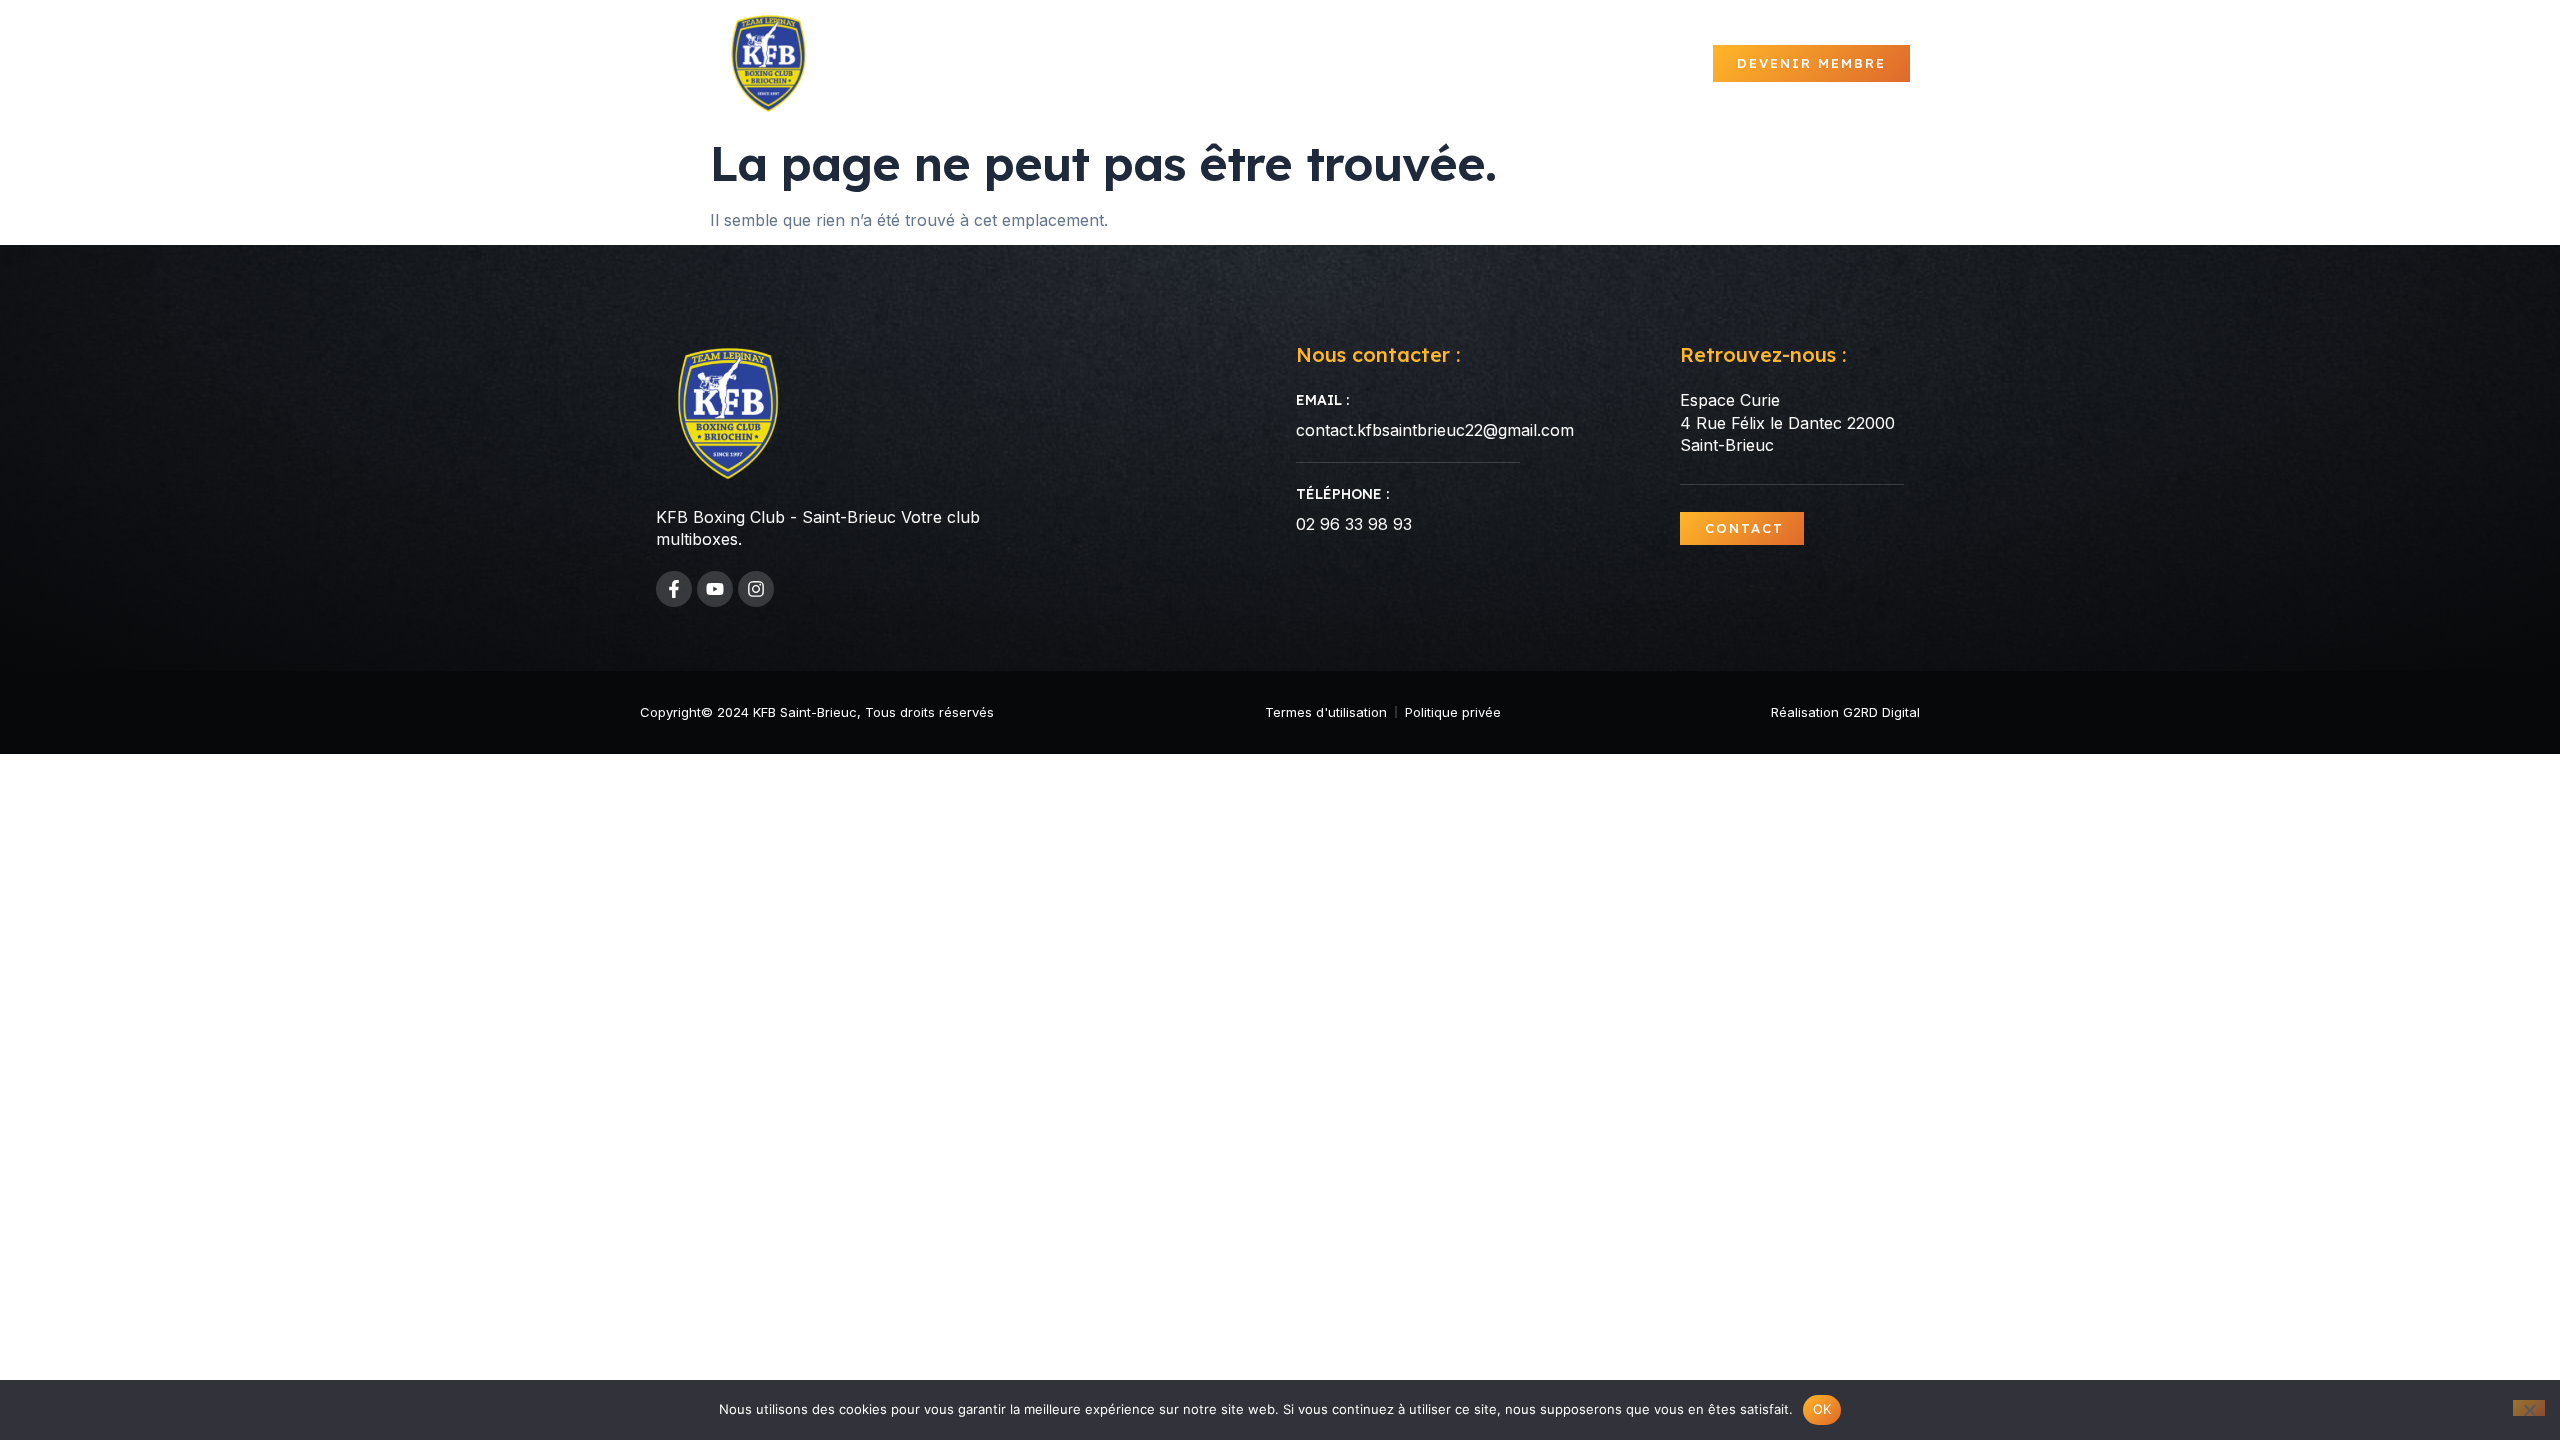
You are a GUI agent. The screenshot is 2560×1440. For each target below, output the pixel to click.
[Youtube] (715, 589)
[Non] (2529, 1408)
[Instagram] (756, 589)
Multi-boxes (1422, 63)
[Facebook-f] (674, 589)
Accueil (1104, 63)
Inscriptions (1548, 63)
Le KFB (1301, 63)
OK (1822, 1409)
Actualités (1206, 63)
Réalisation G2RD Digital (1845, 712)
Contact (1662, 63)
